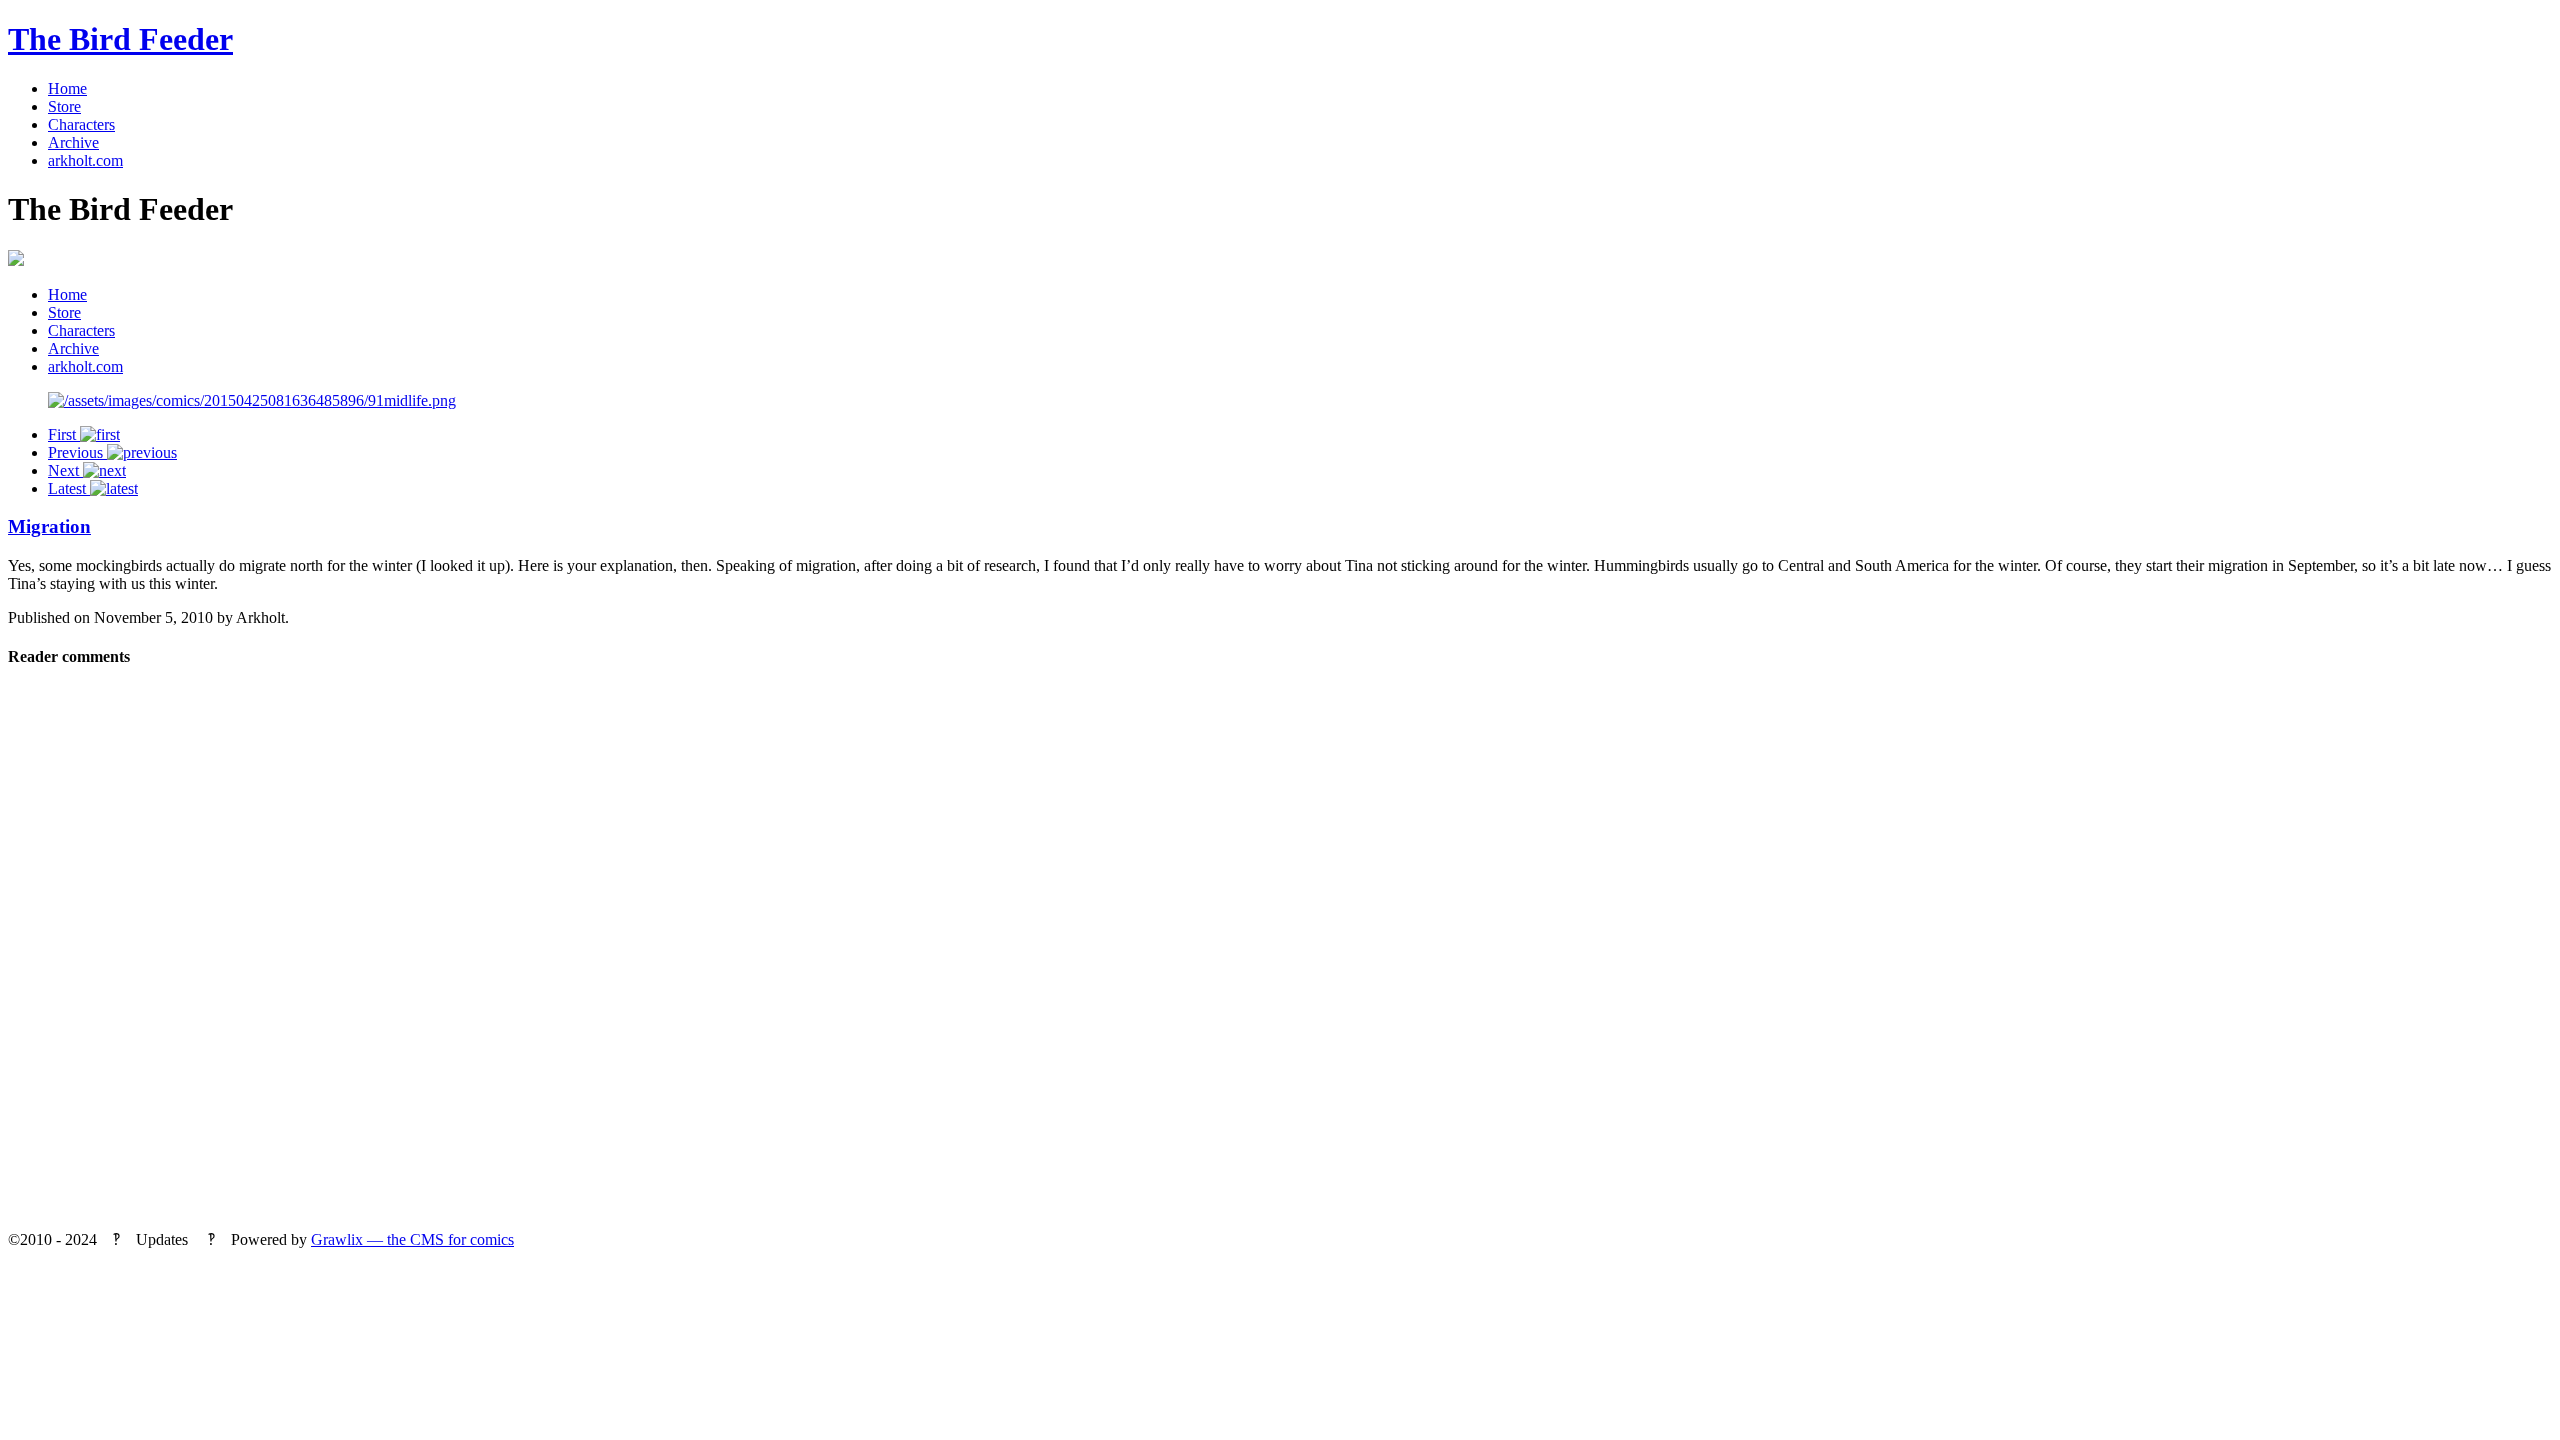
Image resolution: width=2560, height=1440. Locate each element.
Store (64, 106)
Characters (81, 124)
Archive (73, 142)
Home (67, 88)
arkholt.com (85, 160)
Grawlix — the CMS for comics (412, 1239)
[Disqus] (1280, 956)
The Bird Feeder (120, 39)
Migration (49, 526)
